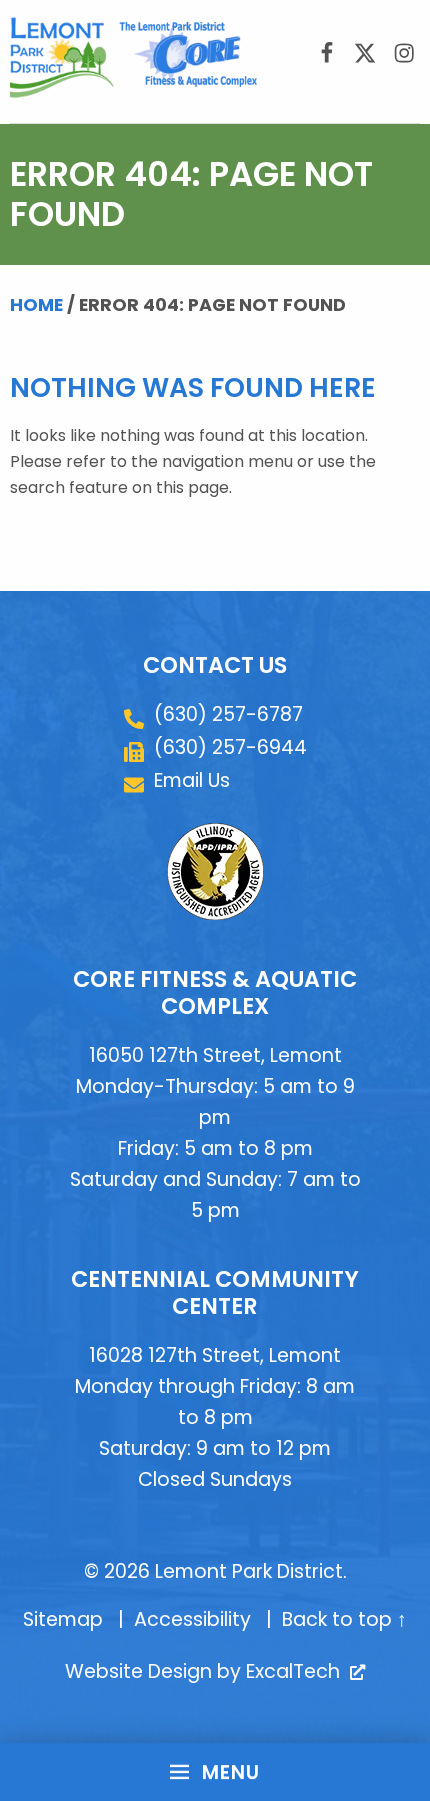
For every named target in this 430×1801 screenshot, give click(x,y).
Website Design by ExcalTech (212, 1671)
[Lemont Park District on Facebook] (326, 53)
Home (36, 305)
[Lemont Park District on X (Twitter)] (365, 53)
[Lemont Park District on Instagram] (403, 53)
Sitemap (63, 1619)
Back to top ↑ (344, 1619)
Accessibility (192, 1619)
